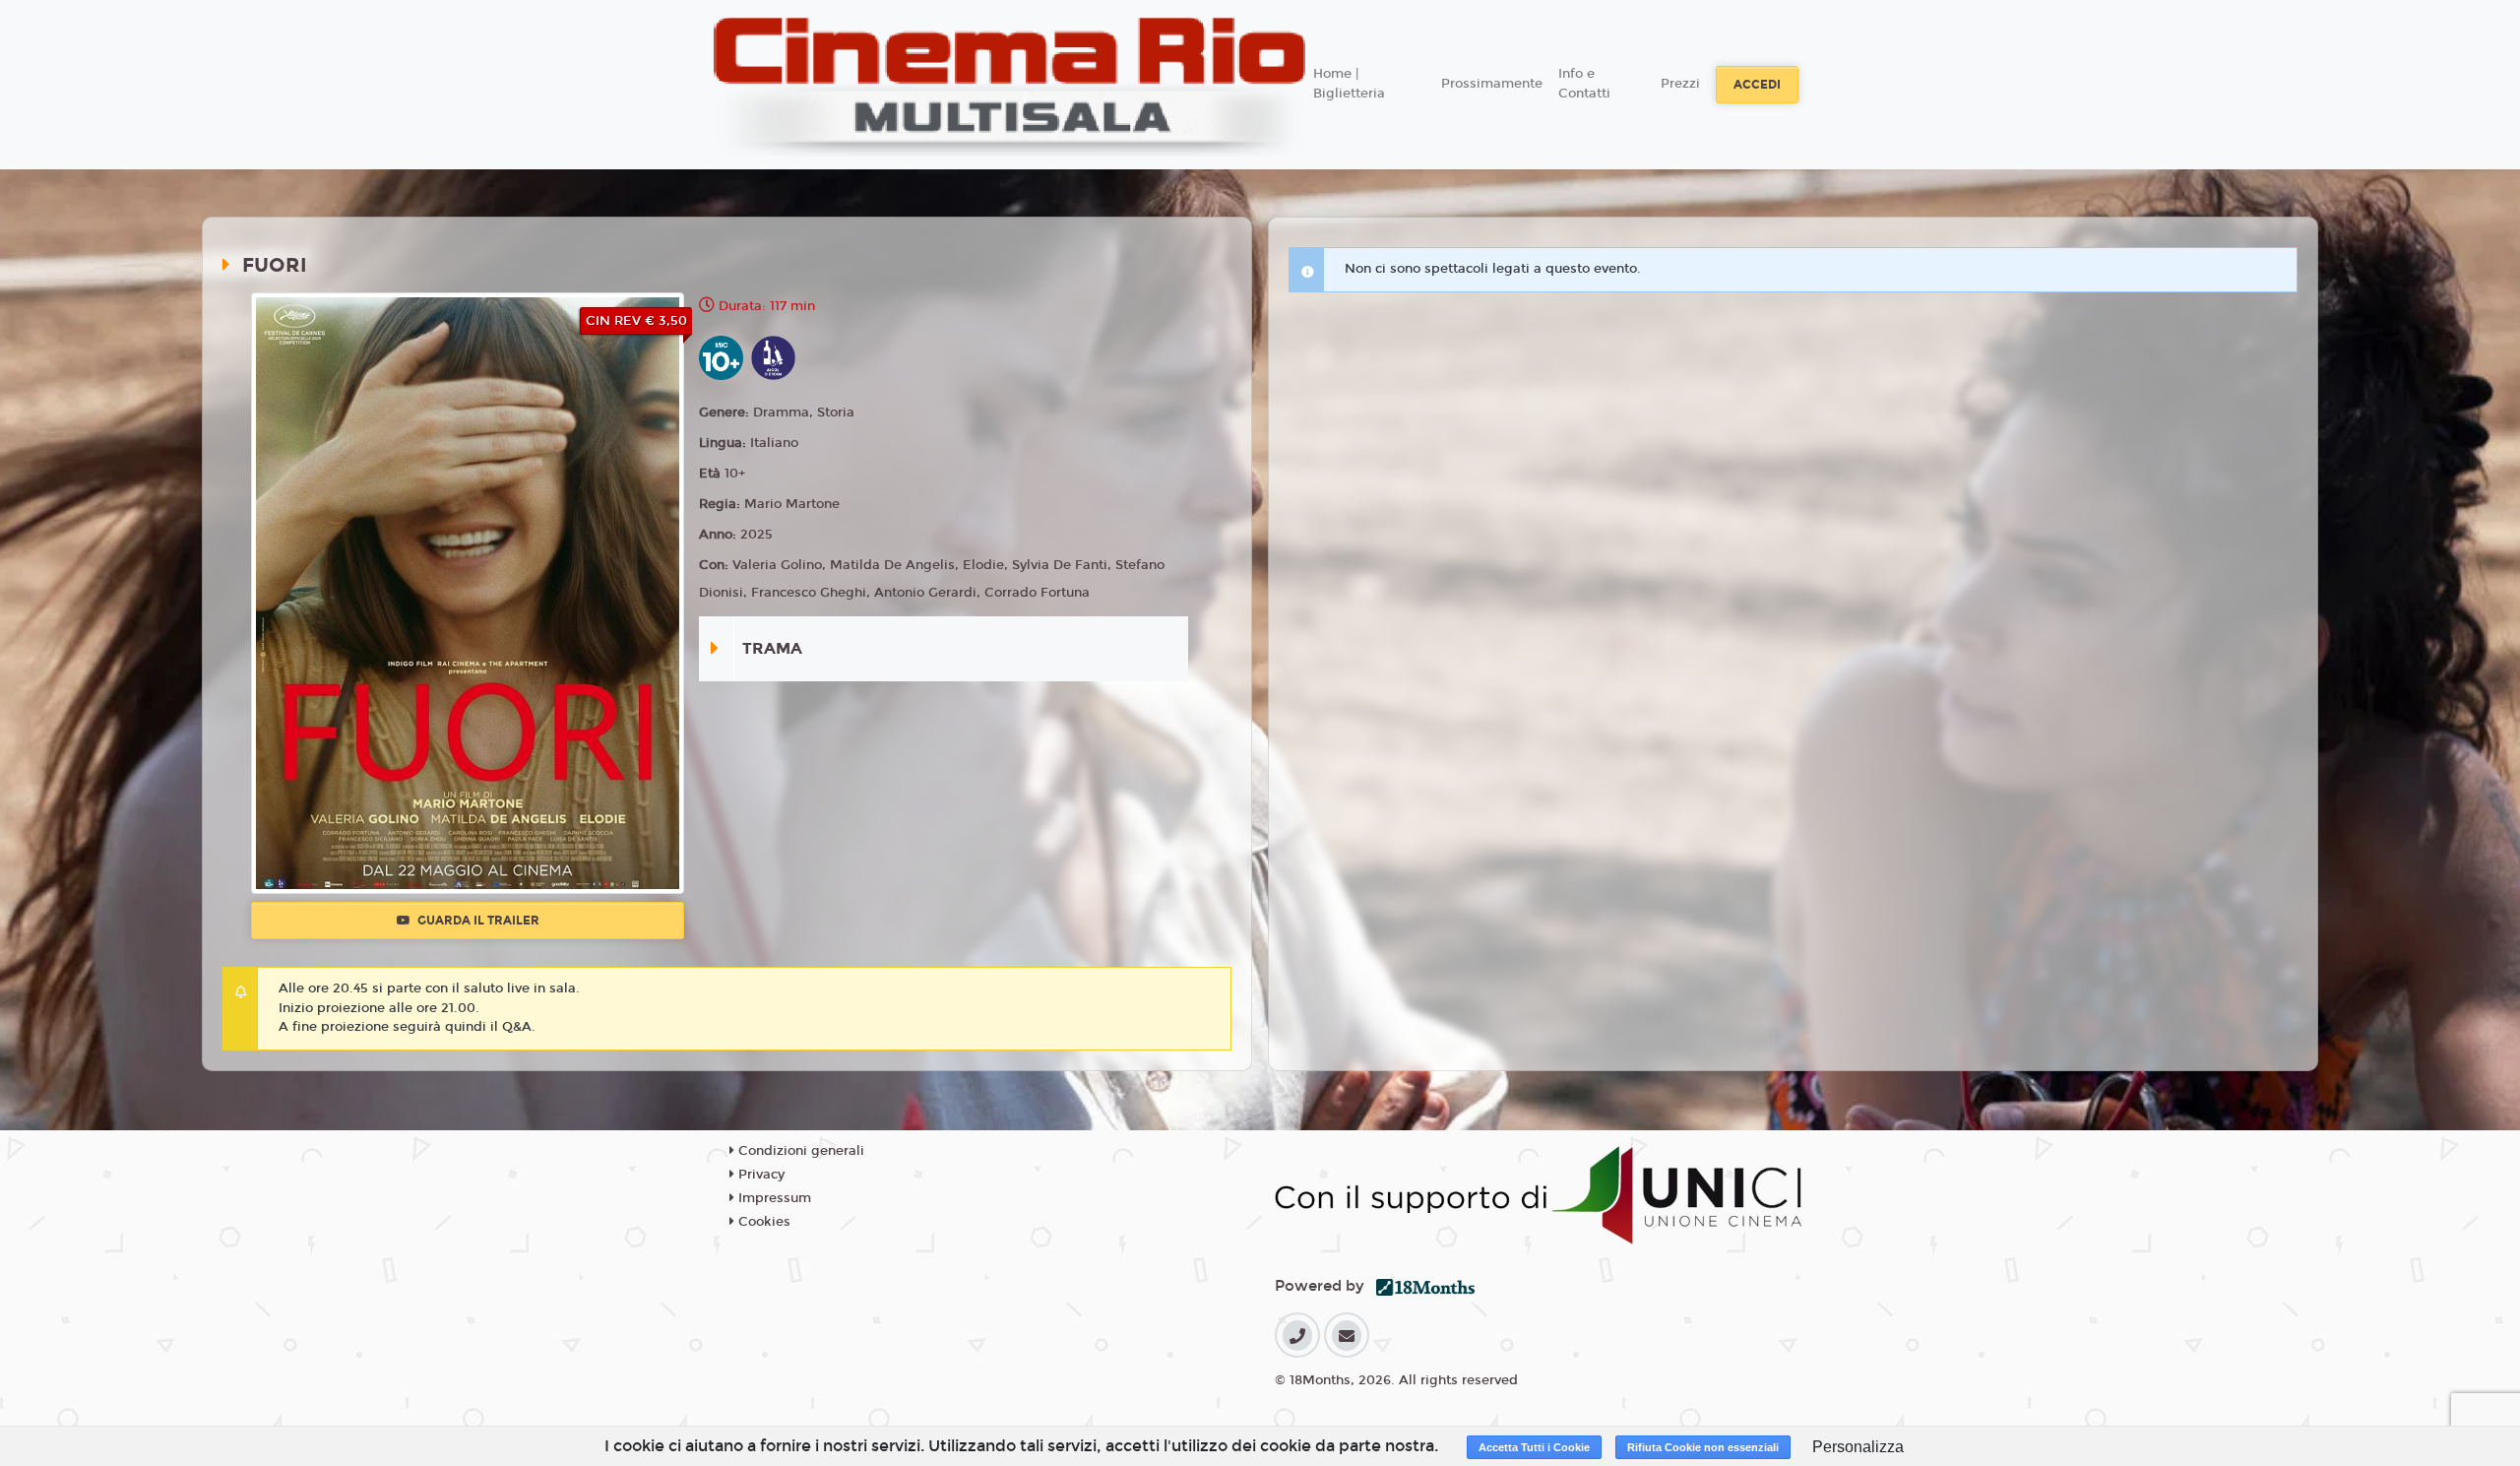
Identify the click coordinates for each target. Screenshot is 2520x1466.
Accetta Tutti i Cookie (1534, 1447)
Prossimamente (1492, 84)
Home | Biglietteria (1349, 84)
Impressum (773, 1198)
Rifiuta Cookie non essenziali (1703, 1447)
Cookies (762, 1222)
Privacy (759, 1175)
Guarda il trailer (477, 921)
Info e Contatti (1584, 84)
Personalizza (1858, 1447)
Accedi (1757, 85)
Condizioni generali (799, 1151)
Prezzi (1680, 84)
